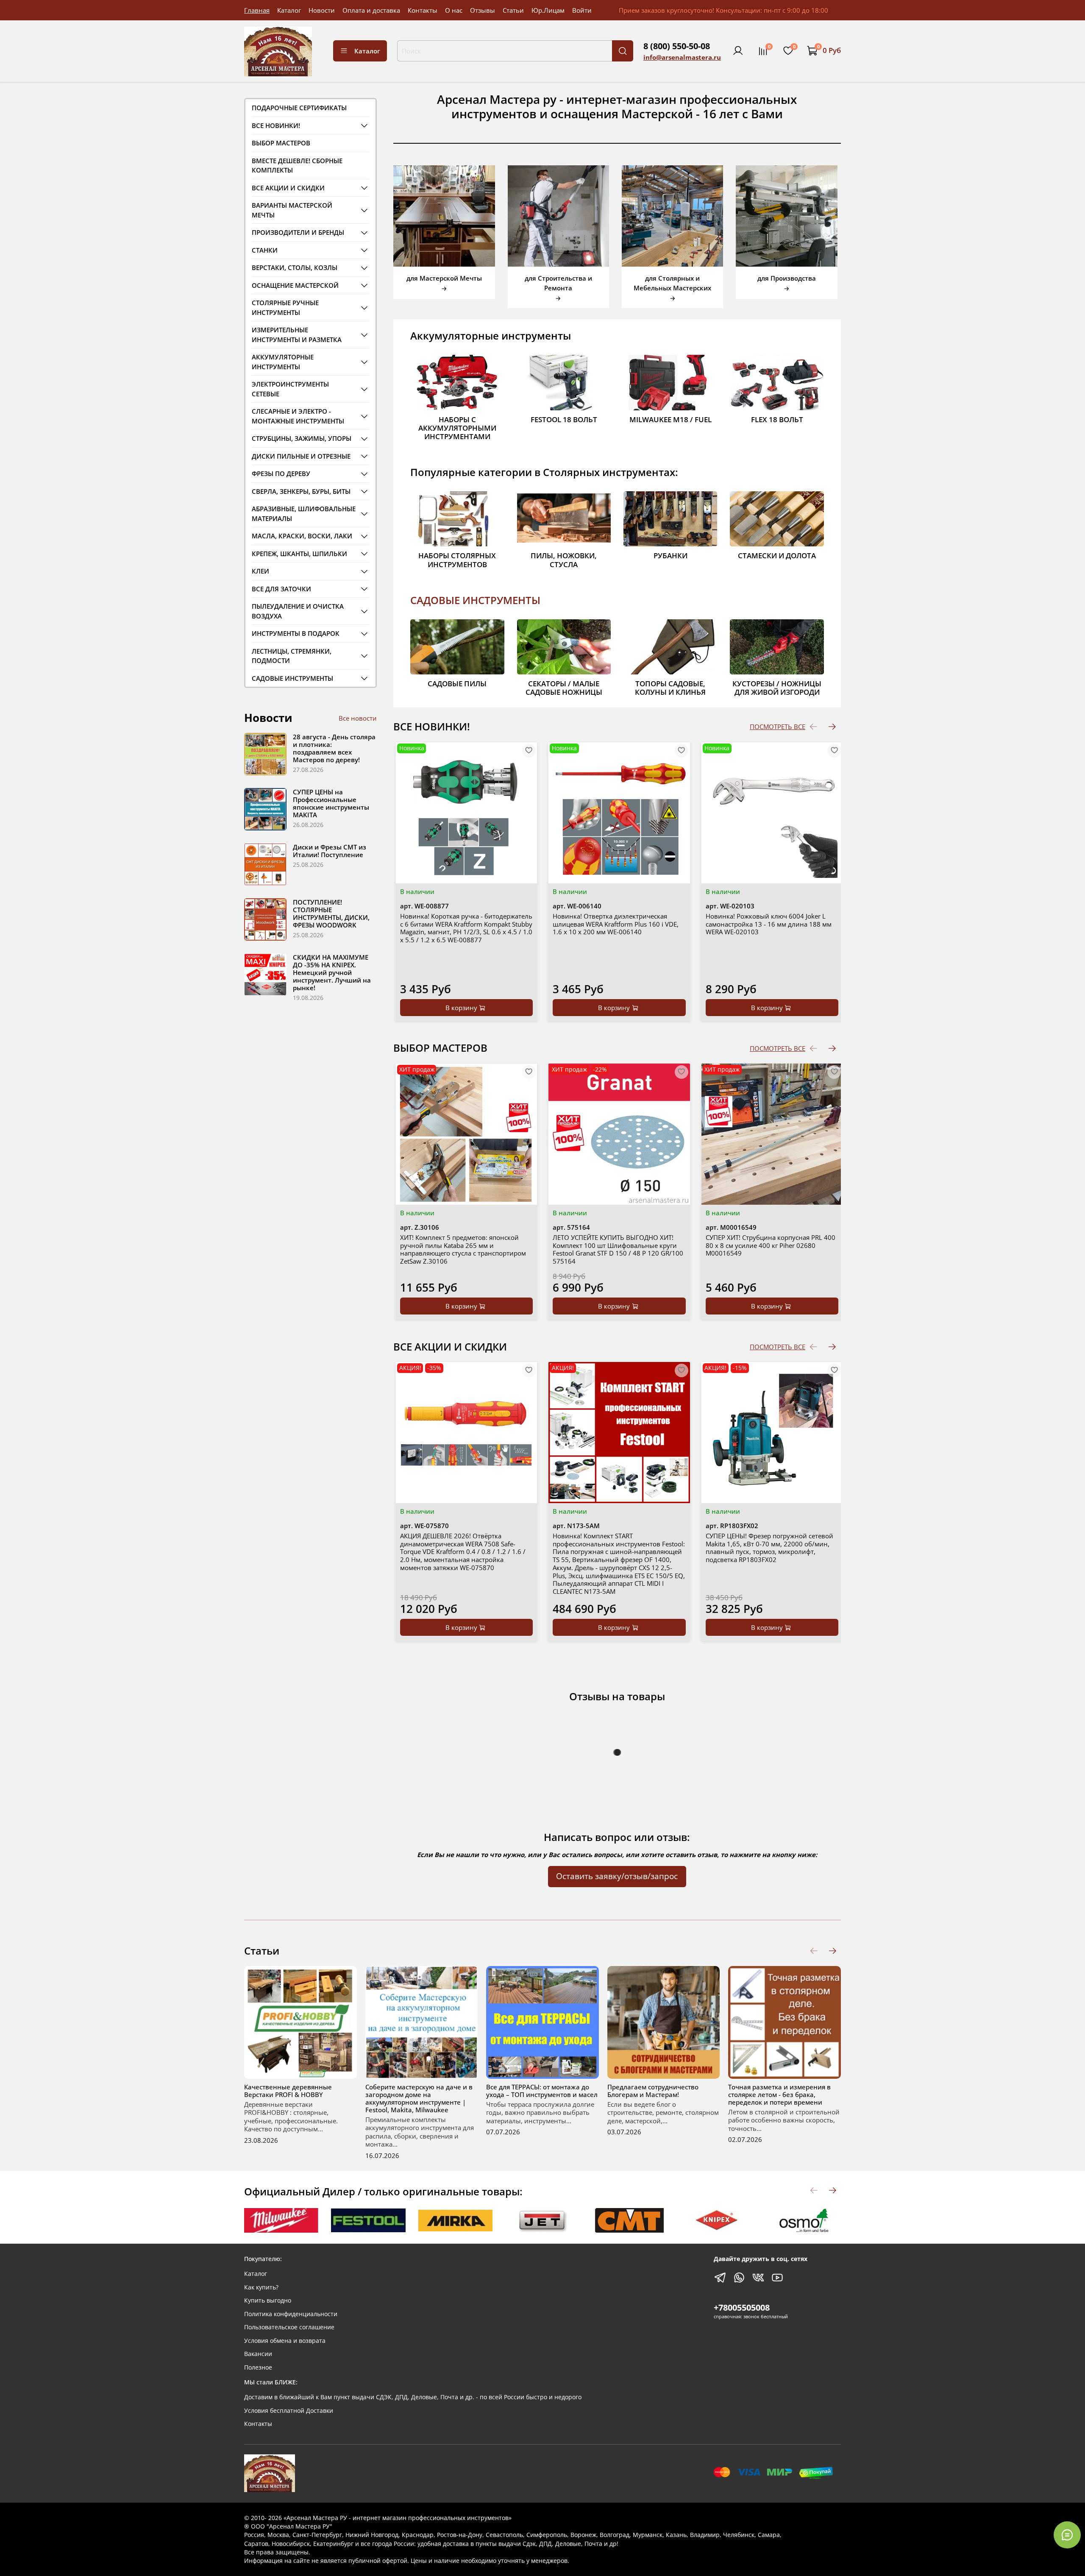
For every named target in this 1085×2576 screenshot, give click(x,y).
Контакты (423, 10)
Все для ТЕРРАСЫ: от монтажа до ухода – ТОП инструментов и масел (542, 2090)
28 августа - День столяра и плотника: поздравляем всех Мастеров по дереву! (334, 748)
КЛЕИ (260, 571)
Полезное (258, 2367)
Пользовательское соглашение (289, 2327)
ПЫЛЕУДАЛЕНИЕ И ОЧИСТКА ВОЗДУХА (298, 611)
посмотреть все (778, 727)
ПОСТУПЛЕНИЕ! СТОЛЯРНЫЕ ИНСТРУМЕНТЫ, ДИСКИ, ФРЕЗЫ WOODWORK (331, 913)
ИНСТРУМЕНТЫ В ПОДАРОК (296, 633)
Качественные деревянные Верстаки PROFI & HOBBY (288, 2090)
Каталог (289, 10)
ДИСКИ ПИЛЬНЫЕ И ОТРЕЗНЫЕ (301, 456)
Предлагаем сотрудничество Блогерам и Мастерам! (653, 2090)
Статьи (513, 10)
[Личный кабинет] (738, 51)
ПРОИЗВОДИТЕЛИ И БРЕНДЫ (298, 232)
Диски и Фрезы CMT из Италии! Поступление (330, 851)
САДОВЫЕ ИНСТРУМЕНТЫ (475, 600)
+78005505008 (742, 2307)
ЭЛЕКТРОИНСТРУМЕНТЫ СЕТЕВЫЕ (290, 389)
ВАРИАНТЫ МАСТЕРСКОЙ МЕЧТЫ (292, 210)
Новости (322, 10)
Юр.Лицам (548, 10)
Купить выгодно (268, 2300)
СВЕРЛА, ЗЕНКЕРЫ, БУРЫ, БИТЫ (301, 491)
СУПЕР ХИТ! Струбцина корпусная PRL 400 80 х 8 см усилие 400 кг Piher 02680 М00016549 (771, 1245)
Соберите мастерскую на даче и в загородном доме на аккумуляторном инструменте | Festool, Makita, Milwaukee (419, 2098)
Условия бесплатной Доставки (289, 2411)
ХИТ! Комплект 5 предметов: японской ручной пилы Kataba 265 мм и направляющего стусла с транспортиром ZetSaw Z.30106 (463, 1249)
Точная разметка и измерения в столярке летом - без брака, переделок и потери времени (779, 2094)
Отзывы (483, 10)
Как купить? (261, 2287)
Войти (582, 10)
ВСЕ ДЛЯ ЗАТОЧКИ (281, 589)
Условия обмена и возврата (285, 2341)
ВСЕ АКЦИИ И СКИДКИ (288, 188)
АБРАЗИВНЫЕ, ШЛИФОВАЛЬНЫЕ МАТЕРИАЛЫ (304, 514)
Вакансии (258, 2354)
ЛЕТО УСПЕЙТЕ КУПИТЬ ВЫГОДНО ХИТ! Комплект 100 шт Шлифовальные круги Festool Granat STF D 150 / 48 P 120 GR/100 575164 (618, 1249)
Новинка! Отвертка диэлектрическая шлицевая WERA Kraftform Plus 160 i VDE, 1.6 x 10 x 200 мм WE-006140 (616, 924)
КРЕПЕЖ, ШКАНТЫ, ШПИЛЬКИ (299, 554)
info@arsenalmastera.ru (682, 57)
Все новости (358, 718)
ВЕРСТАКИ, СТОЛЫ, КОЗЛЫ (295, 267)
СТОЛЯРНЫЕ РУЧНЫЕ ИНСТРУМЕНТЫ (285, 308)
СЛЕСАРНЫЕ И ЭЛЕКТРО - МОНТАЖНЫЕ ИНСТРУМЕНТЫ (298, 416)
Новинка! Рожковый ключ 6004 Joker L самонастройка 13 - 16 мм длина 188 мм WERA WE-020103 (769, 924)
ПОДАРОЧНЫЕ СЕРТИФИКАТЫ (299, 108)
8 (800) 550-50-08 (677, 46)
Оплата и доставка (371, 10)
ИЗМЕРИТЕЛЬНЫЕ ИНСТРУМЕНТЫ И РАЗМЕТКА (297, 335)
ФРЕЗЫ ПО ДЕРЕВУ (281, 473)
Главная (257, 10)
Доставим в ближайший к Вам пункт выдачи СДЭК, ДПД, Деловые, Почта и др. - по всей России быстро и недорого (413, 2397)
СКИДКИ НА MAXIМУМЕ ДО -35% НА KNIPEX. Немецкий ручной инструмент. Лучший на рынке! (332, 972)
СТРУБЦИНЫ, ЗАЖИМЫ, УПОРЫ (302, 438)
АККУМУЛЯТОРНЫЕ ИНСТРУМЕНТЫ (283, 362)
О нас (454, 10)
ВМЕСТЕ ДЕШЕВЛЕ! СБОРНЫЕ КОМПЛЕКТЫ (297, 166)
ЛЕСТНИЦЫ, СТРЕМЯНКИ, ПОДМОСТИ (292, 656)
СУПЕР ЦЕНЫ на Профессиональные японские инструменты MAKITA (331, 803)
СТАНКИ (265, 250)
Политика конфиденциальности (291, 2314)
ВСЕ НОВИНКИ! (276, 125)
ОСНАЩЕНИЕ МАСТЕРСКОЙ (295, 285)
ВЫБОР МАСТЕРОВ (281, 143)
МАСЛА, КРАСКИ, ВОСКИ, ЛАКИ (302, 536)
